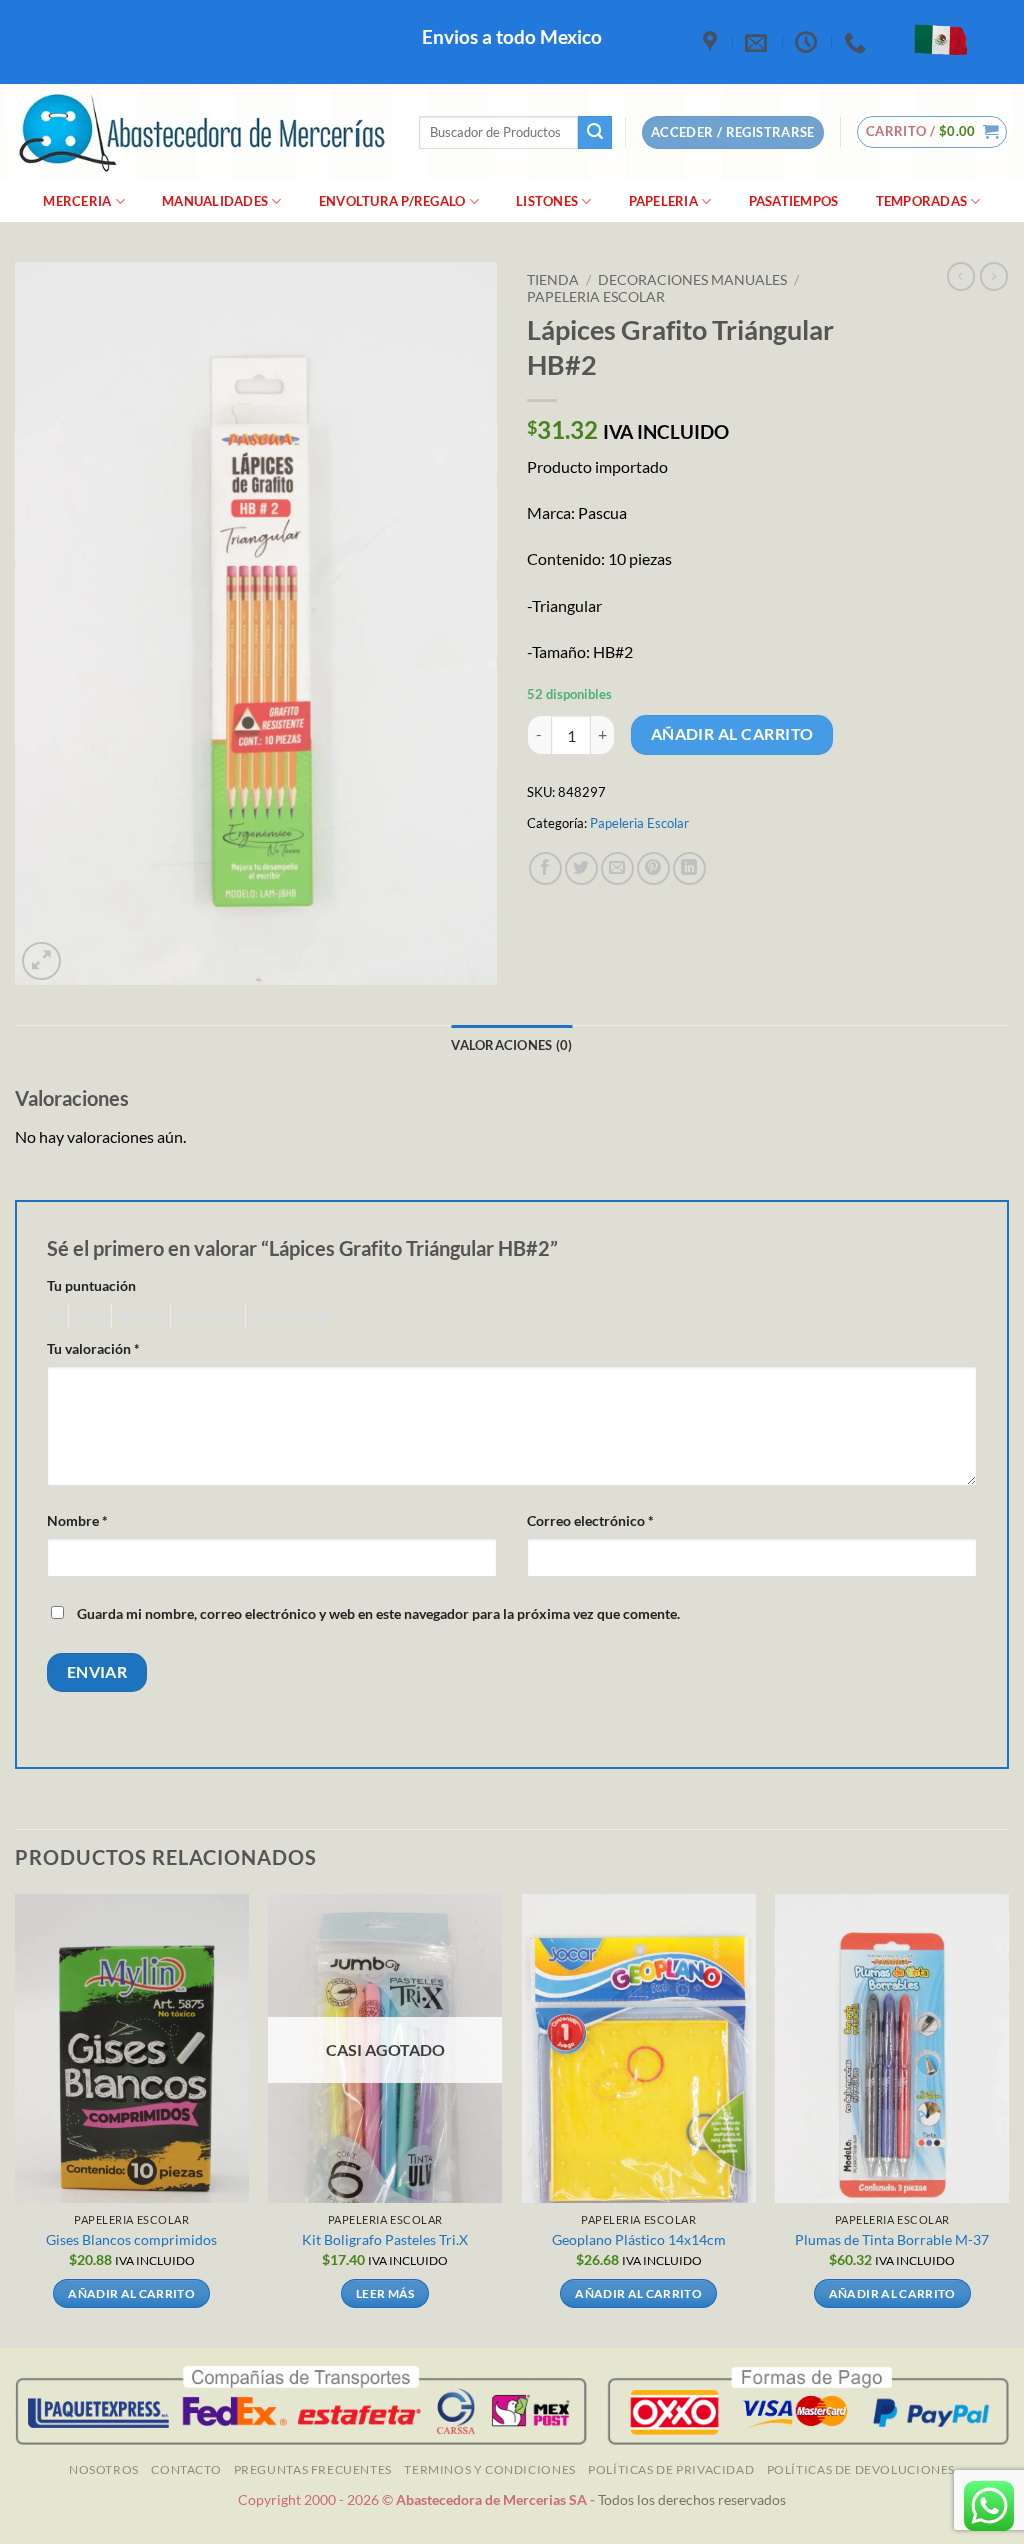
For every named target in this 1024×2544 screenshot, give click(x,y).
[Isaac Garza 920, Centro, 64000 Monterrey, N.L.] (712, 42)
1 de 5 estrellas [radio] (52, 1316)
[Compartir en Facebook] (545, 868)
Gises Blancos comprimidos (131, 2239)
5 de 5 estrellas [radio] (288, 1316)
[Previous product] (994, 276)
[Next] (1008, 2119)
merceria (77, 201)
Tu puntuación (91, 1285)
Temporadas (922, 201)
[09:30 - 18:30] (808, 42)
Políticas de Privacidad (671, 2469)
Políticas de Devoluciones (861, 2469)
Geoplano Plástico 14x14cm (639, 2239)
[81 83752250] (857, 42)
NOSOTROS (104, 2469)
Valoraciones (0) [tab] (511, 1045)
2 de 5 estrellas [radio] (87, 1316)
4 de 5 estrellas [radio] (205, 1316)
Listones (547, 201)
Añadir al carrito (732, 734)
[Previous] (16, 2119)
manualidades (215, 201)
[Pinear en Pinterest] (653, 868)
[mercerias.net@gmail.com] (758, 42)
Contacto (186, 2469)
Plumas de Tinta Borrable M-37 (892, 2239)
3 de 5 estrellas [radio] (138, 1316)
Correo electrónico (590, 1520)
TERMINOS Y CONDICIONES (489, 2469)
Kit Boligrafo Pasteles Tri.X (385, 2239)
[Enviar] (595, 133)
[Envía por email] (617, 868)
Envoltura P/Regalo (392, 201)
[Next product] (961, 276)
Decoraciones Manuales (692, 280)
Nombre (77, 1520)
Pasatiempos (794, 201)
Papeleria (663, 201)
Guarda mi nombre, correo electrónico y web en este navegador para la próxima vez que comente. (378, 1613)
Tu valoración (93, 1348)
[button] (932, 132)
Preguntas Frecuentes (313, 2469)
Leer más (385, 2293)
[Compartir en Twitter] (581, 868)
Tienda (553, 280)
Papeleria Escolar (596, 297)
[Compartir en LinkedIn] (689, 868)
